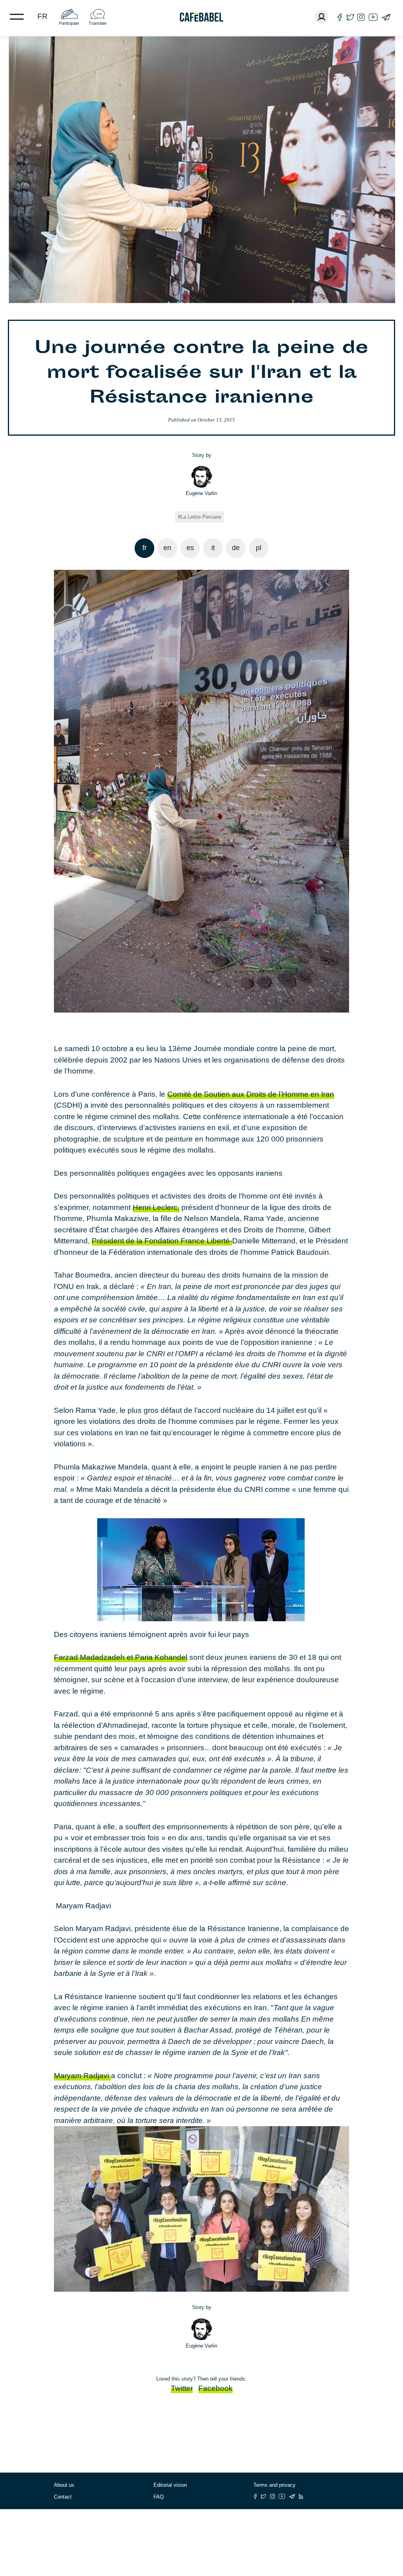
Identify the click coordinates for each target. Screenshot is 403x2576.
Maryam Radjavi (82, 2076)
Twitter (182, 2388)
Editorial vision (170, 2485)
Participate (69, 23)
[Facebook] (340, 17)
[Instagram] (361, 17)
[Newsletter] (386, 17)
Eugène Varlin (201, 493)
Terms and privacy (275, 2485)
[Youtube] (373, 17)
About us (64, 2485)
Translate (98, 23)
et (121, 1657)
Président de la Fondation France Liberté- (162, 1241)
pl (259, 548)
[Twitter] (350, 17)
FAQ (159, 2497)
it (213, 548)
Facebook (215, 2388)
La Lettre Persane (201, 517)
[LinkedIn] (301, 2496)
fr (43, 16)
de (236, 548)
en (167, 548)
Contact (63, 2497)
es (190, 548)
